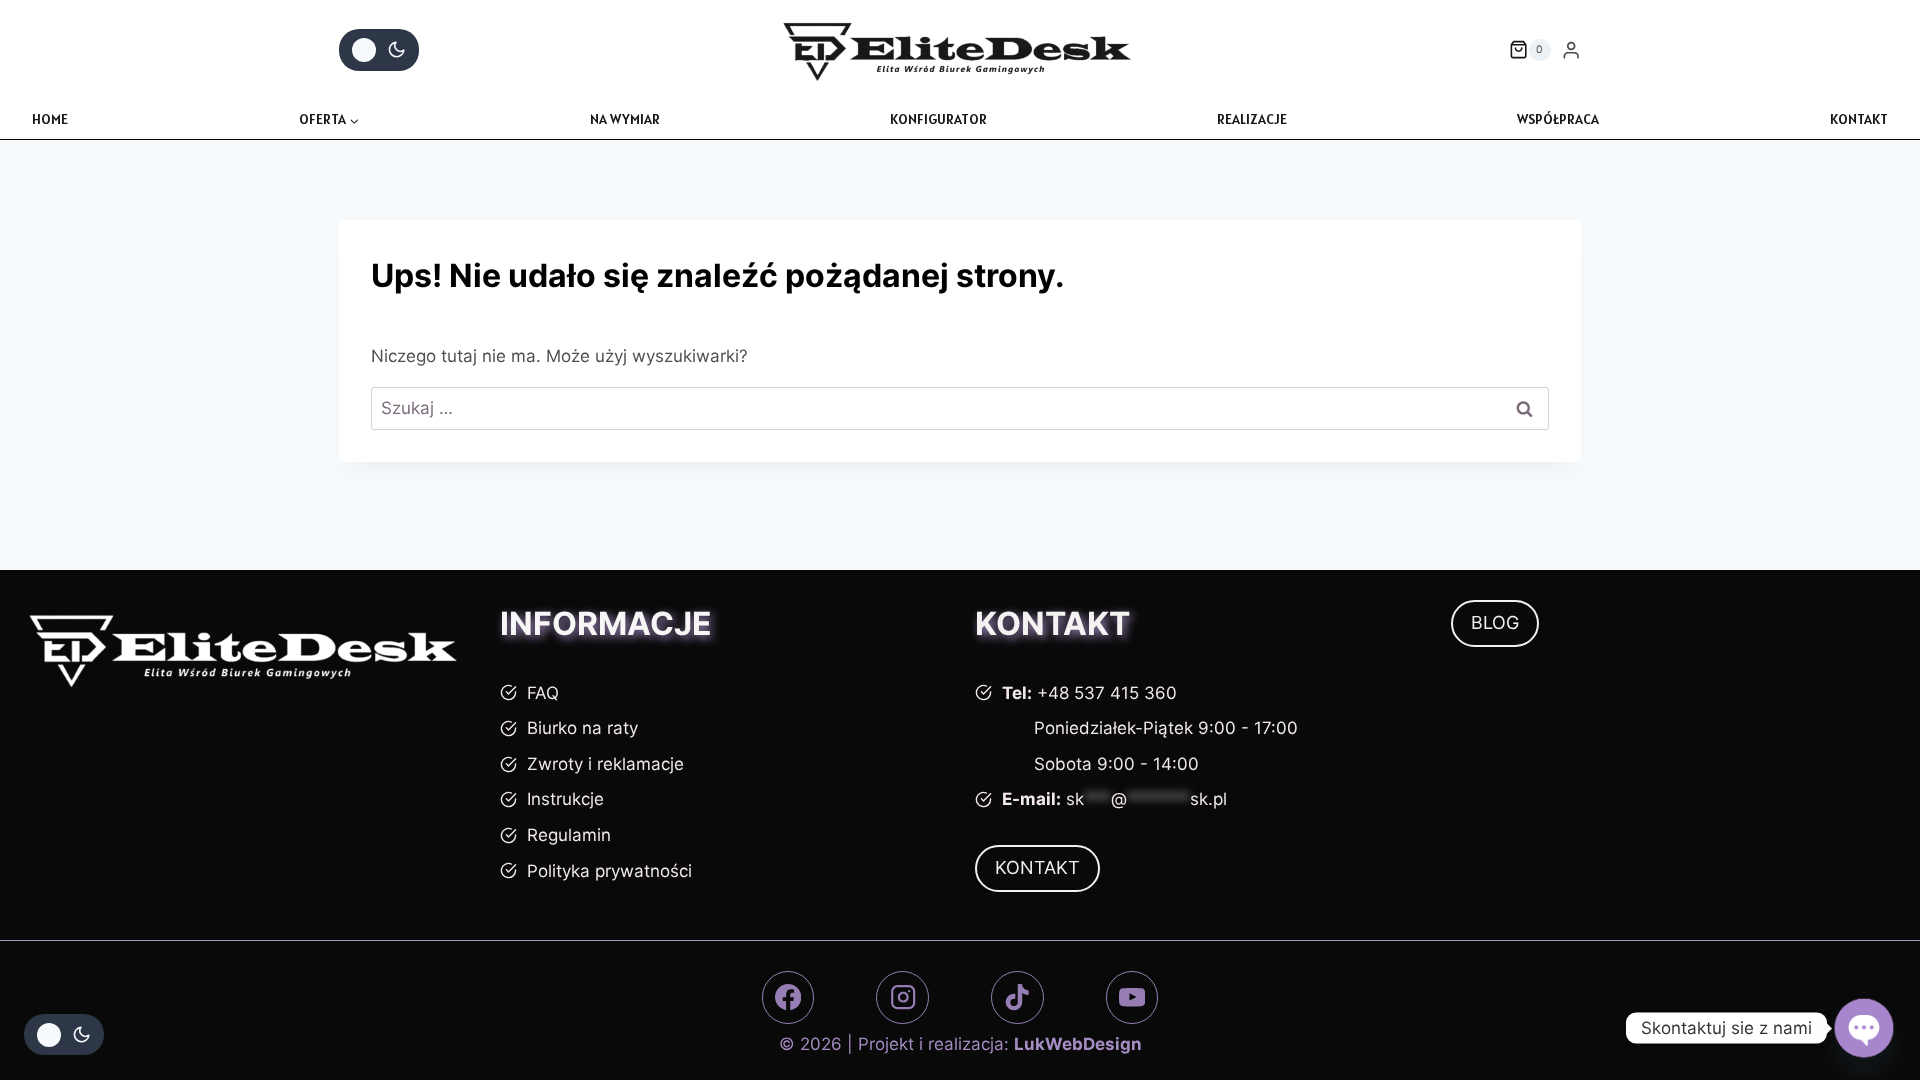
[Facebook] (788, 997)
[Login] (1571, 50)
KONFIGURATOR (938, 119)
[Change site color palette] (379, 50)
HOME (50, 119)
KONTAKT (1859, 119)
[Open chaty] (1864, 1028)
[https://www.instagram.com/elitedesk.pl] (902, 997)
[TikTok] (1017, 997)
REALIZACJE (1252, 119)
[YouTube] (1132, 997)
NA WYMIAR (625, 119)
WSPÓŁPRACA (1558, 119)
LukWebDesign (1078, 1044)
